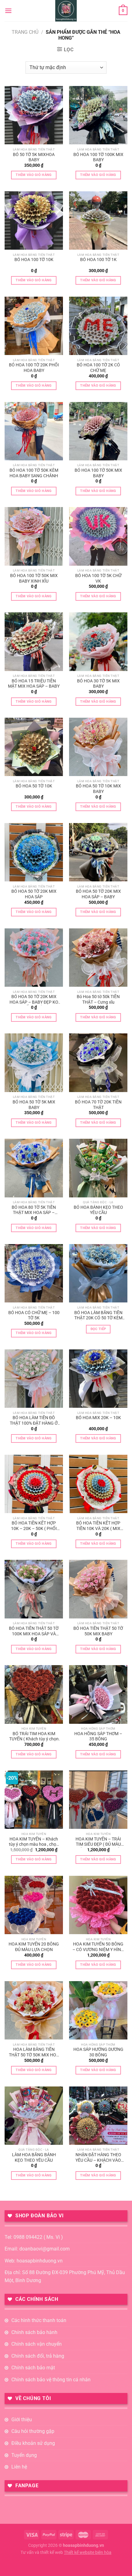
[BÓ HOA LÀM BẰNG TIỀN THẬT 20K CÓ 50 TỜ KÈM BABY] (98, 1273)
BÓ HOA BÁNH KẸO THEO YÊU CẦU (98, 1210)
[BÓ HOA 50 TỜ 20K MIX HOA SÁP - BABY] (98, 852)
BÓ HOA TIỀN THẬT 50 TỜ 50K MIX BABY (98, 1631)
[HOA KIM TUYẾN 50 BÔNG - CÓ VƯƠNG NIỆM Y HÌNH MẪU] (98, 1905)
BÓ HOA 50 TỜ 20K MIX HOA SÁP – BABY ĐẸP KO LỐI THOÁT (34, 1000)
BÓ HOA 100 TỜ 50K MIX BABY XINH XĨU (34, 578)
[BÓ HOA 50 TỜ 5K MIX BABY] (34, 1063)
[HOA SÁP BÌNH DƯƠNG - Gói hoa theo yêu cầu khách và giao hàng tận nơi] (66, 11)
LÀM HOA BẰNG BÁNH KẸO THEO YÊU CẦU (34, 2157)
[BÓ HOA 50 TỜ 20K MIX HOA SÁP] (34, 852)
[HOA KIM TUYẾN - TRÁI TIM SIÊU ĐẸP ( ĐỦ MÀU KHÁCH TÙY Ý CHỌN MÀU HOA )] (98, 1800)
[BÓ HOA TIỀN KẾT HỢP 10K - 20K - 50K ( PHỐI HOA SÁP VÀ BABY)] (34, 1484)
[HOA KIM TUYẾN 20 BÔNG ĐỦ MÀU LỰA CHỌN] (34, 1905)
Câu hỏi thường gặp (33, 2431)
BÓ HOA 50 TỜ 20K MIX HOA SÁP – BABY (98, 894)
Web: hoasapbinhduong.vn (34, 2261)
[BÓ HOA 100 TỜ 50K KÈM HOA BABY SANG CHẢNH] (34, 431)
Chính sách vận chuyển (37, 2344)
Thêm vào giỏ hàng (34, 175)
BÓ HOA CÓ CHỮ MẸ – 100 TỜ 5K (34, 1315)
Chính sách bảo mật (33, 2368)
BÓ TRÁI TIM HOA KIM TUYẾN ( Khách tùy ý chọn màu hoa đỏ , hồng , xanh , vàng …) (34, 1737)
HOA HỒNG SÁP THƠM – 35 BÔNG (98, 1736)
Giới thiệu (22, 2420)
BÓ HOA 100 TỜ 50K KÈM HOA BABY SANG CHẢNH (34, 473)
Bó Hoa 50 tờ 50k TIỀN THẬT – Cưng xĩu (98, 999)
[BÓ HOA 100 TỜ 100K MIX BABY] (98, 115)
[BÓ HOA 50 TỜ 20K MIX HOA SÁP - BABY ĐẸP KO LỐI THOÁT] (34, 958)
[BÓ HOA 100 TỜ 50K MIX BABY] (98, 431)
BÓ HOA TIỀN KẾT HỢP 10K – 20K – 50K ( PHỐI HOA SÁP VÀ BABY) (34, 1526)
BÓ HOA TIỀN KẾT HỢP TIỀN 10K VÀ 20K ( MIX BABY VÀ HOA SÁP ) (98, 1526)
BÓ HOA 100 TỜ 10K (34, 260)
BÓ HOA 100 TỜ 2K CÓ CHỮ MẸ (98, 368)
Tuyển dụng (24, 2455)
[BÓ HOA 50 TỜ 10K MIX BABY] (98, 747)
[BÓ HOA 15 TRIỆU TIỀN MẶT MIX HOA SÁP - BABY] (34, 642)
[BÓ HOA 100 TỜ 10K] (34, 221)
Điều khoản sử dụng (33, 2443)
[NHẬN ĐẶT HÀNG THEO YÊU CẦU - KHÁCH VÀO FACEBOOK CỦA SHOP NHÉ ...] (98, 2116)
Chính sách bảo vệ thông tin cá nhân (51, 2380)
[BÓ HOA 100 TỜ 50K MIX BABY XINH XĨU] (34, 536)
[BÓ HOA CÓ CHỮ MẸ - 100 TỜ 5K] (34, 1273)
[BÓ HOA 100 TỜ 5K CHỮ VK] (98, 536)
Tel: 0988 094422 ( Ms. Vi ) (34, 2237)
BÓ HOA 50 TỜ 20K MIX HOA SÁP (34, 894)
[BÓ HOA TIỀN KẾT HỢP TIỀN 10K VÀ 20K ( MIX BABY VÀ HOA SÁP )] (98, 1484)
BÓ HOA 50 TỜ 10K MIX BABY (98, 789)
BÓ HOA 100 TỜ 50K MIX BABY (98, 473)
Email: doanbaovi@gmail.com (37, 2249)
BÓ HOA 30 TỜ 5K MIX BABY (98, 684)
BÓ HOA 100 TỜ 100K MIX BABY (98, 157)
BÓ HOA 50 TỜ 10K (34, 786)
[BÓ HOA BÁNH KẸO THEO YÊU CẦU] (98, 1168)
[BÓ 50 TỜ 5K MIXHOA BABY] (34, 115)
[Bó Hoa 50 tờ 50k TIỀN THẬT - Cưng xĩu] (98, 958)
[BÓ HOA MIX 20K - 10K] (98, 1379)
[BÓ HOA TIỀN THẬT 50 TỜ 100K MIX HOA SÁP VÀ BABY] (34, 1589)
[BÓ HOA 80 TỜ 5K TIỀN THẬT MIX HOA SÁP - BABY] (34, 1168)
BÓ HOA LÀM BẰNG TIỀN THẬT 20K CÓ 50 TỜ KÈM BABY (98, 1316)
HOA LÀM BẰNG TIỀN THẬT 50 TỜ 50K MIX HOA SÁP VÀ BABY (34, 2052)
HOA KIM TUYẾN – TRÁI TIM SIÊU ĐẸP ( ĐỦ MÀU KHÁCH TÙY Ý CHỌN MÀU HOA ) (98, 1842)
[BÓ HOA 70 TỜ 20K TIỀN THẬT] (98, 1063)
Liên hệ (19, 2467)
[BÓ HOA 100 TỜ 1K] (98, 221)
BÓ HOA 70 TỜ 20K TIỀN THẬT (98, 1105)
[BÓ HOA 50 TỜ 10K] (34, 747)
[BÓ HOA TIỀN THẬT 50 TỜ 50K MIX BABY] (98, 1589)
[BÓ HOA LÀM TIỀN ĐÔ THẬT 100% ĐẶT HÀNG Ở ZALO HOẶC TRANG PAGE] (34, 1379)
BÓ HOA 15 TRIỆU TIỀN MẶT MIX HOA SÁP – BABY (34, 684)
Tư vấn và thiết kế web (42, 2553)
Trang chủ (25, 32)
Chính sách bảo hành (34, 2332)
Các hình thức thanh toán (39, 2320)
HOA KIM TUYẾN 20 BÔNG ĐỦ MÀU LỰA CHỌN (34, 1947)
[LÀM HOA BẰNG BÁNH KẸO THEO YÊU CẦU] (34, 2116)
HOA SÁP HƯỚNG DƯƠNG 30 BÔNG (98, 2052)
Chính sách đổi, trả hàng (38, 2356)
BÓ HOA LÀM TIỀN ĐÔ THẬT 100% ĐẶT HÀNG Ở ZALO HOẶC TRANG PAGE (34, 1421)
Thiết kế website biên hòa (88, 2553)
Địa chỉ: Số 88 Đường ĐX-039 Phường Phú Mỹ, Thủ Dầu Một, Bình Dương (65, 2276)
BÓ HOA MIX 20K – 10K (98, 1418)
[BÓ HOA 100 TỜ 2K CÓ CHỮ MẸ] (98, 326)
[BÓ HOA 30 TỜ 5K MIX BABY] (98, 642)
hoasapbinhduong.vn (83, 2545)
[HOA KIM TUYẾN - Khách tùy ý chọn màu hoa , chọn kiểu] (34, 1800)
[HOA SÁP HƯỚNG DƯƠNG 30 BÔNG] (98, 2010)
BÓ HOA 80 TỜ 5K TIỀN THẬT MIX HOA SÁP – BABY (34, 1210)
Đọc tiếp (98, 1329)
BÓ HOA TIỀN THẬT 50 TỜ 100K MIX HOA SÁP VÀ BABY (34, 1631)
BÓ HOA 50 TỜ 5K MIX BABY (34, 1105)
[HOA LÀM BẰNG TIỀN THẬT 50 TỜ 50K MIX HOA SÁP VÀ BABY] (34, 2010)
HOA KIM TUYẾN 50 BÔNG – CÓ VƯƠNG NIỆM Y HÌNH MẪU (98, 1947)
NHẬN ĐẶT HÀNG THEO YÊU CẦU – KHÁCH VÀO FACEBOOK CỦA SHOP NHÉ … (98, 2158)
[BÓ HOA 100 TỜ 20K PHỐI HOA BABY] (34, 326)
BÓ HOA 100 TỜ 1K (98, 260)
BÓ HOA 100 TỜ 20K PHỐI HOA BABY (34, 368)
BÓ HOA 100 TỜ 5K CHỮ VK (98, 578)
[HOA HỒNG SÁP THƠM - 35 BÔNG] (98, 1694)
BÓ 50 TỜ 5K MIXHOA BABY (34, 157)
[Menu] (8, 11)
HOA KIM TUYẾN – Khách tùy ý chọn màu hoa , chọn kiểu (34, 1842)
